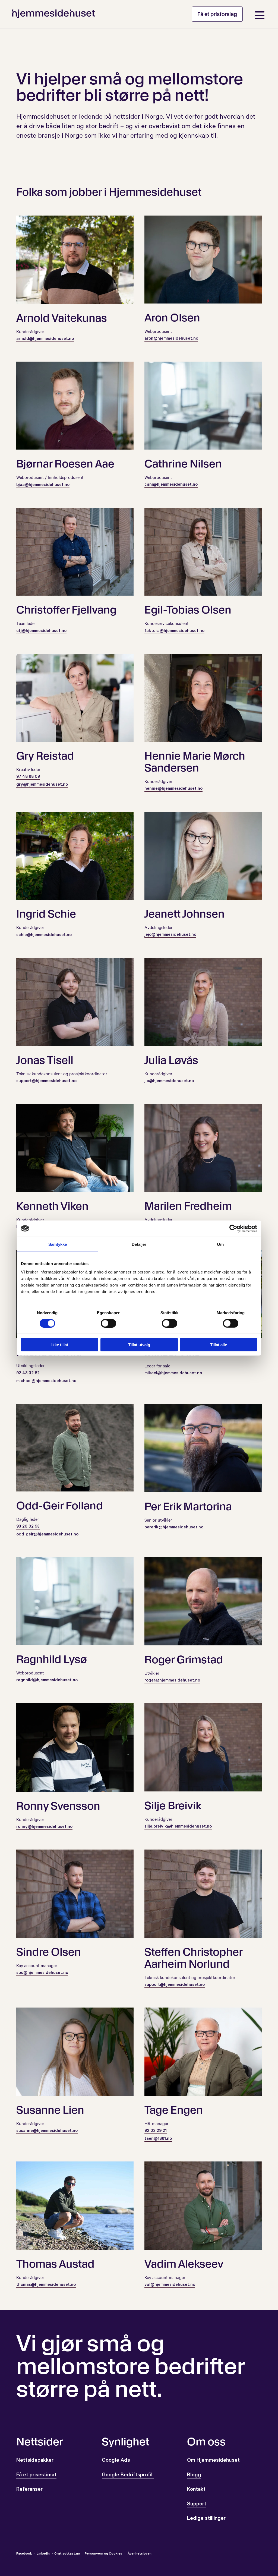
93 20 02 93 (28, 1527)
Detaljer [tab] (139, 1244)
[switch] (108, 1323)
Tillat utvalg (139, 1345)
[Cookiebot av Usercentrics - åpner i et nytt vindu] (233, 1228)
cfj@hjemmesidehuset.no (41, 631)
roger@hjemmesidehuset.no (172, 1681)
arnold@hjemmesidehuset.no (45, 339)
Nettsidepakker (35, 2461)
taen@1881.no (158, 2139)
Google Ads (116, 2461)
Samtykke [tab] (58, 1244)
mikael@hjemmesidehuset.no (173, 1373)
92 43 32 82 (28, 1373)
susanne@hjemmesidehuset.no (47, 2131)
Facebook (24, 2554)
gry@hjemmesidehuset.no (42, 785)
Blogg (194, 2476)
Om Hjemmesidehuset (213, 2461)
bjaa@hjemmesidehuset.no (43, 485)
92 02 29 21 (156, 2131)
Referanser (29, 2490)
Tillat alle (219, 1345)
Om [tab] (220, 1244)
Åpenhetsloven (139, 2554)
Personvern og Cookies (103, 2554)
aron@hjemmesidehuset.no (171, 339)
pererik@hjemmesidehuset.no (174, 1528)
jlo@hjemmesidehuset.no (169, 1081)
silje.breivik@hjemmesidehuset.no (178, 1827)
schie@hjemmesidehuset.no (44, 935)
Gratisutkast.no (67, 2554)
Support (197, 2505)
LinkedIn (44, 2554)
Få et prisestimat (36, 2476)
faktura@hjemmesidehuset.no (174, 631)
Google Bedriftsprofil (128, 2476)
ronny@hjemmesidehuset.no (44, 1827)
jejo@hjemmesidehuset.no (170, 935)
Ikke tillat (60, 1345)
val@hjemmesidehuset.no (170, 2285)
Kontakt (196, 2490)
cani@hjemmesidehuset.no (171, 485)
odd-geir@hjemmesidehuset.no (47, 1535)
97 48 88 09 (28, 777)
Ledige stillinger (206, 2519)
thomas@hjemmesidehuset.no (46, 2285)
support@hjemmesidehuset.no (46, 1081)
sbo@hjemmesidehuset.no (42, 1973)
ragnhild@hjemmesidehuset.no (47, 1680)
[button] (217, 14)
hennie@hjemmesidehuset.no (173, 789)
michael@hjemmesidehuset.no (46, 1381)
